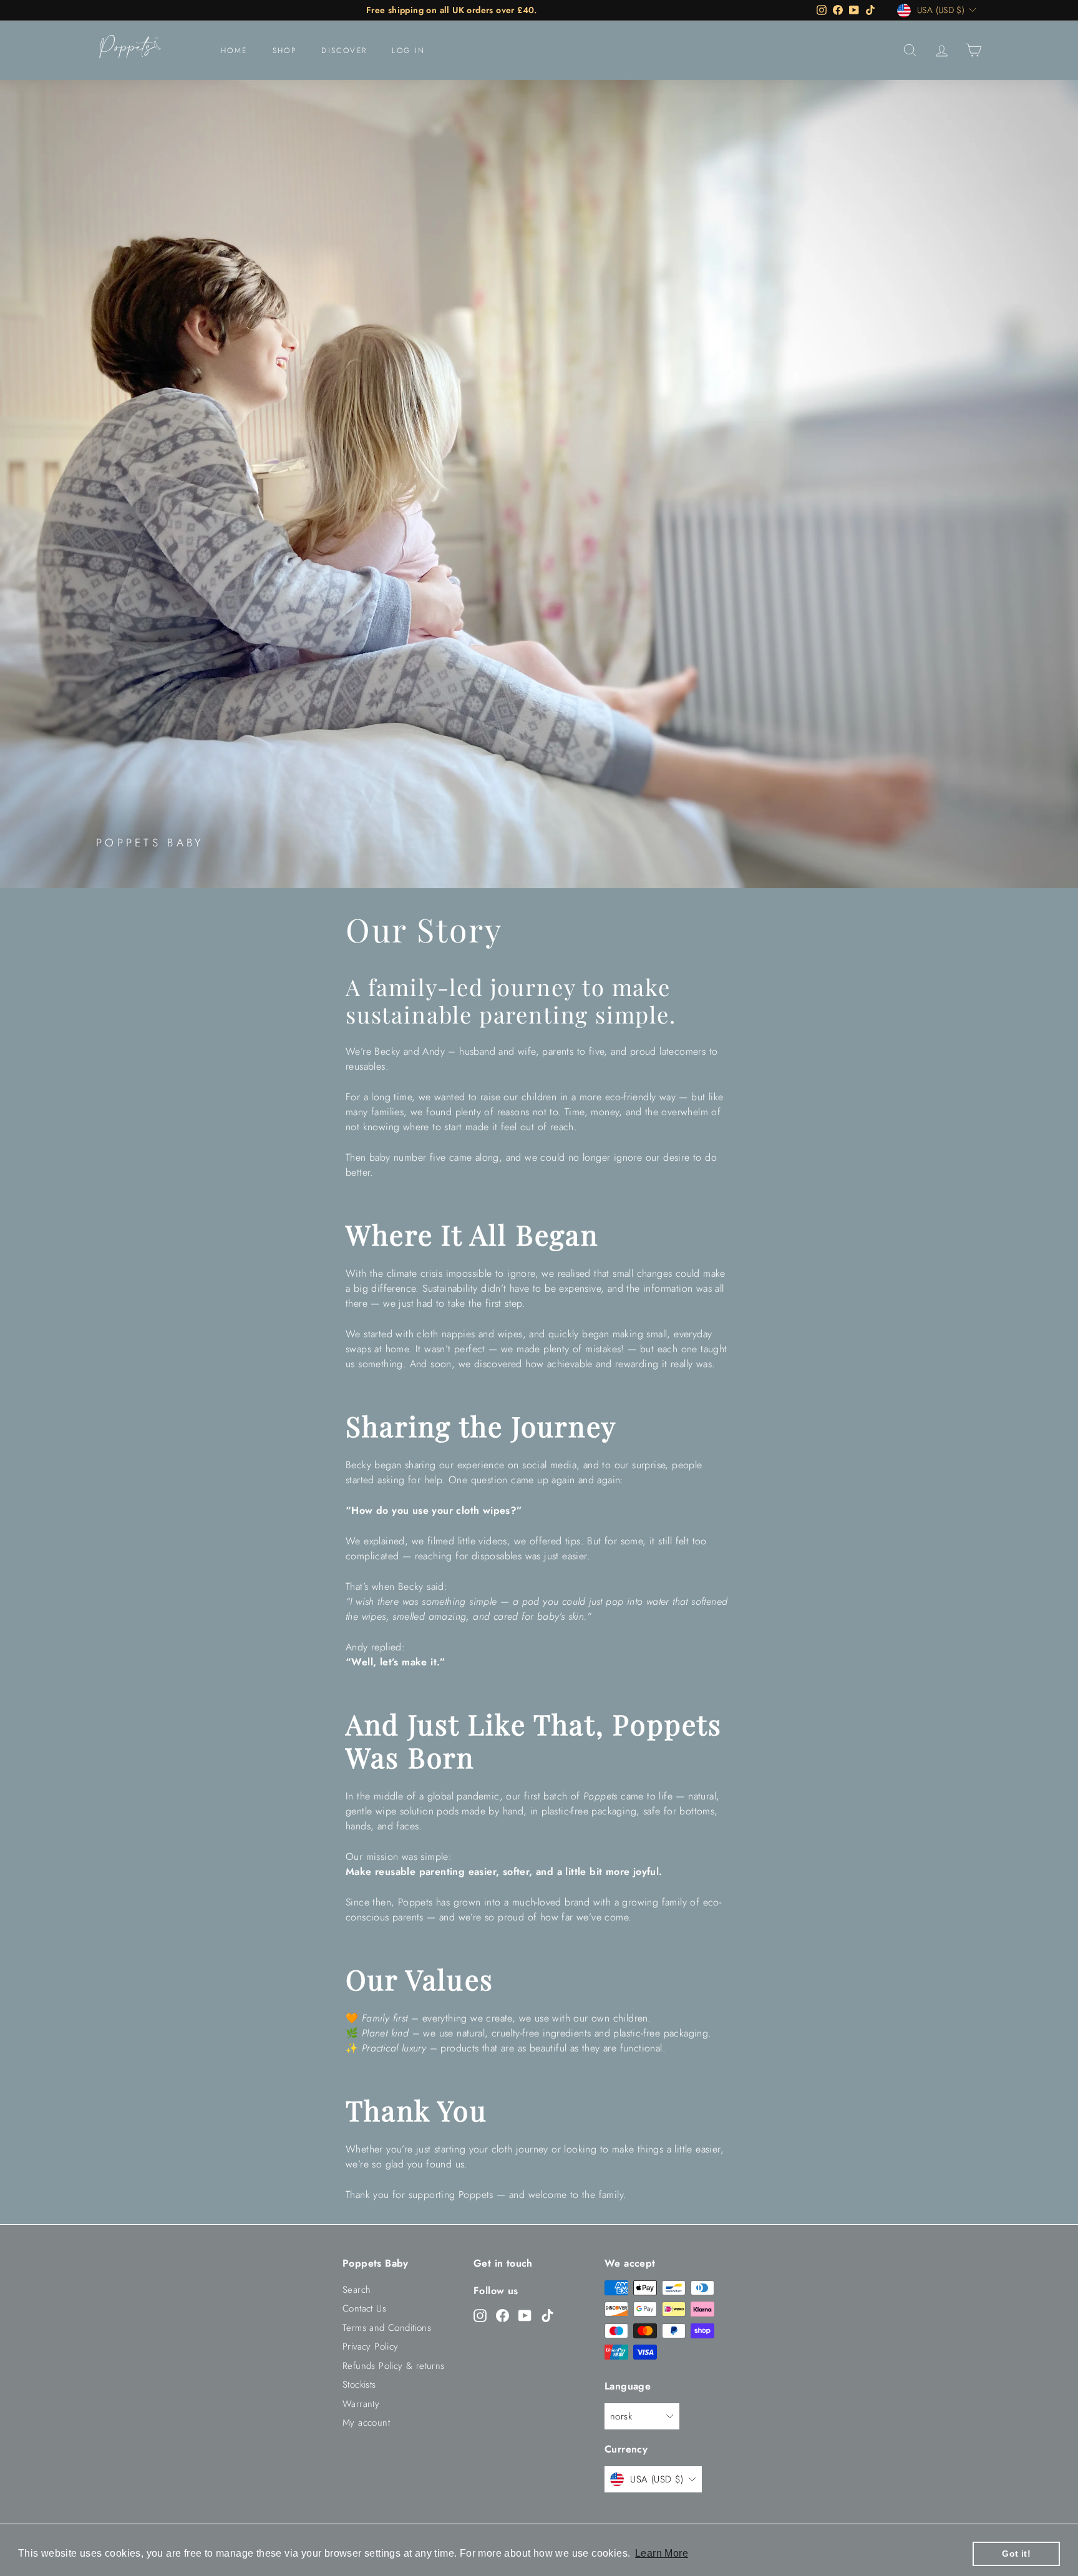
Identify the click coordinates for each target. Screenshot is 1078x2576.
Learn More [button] (662, 2553)
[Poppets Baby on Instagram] (480, 2315)
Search (357, 2290)
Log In (408, 51)
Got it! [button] (1016, 2554)
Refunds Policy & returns (394, 2366)
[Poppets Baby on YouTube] (525, 2315)
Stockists (359, 2385)
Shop (285, 51)
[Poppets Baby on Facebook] (503, 2315)
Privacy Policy (371, 2346)
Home (234, 51)
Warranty (361, 2404)
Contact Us (364, 2308)
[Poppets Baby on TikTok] (547, 2315)
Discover (344, 51)
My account (366, 2423)
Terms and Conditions (387, 2328)
